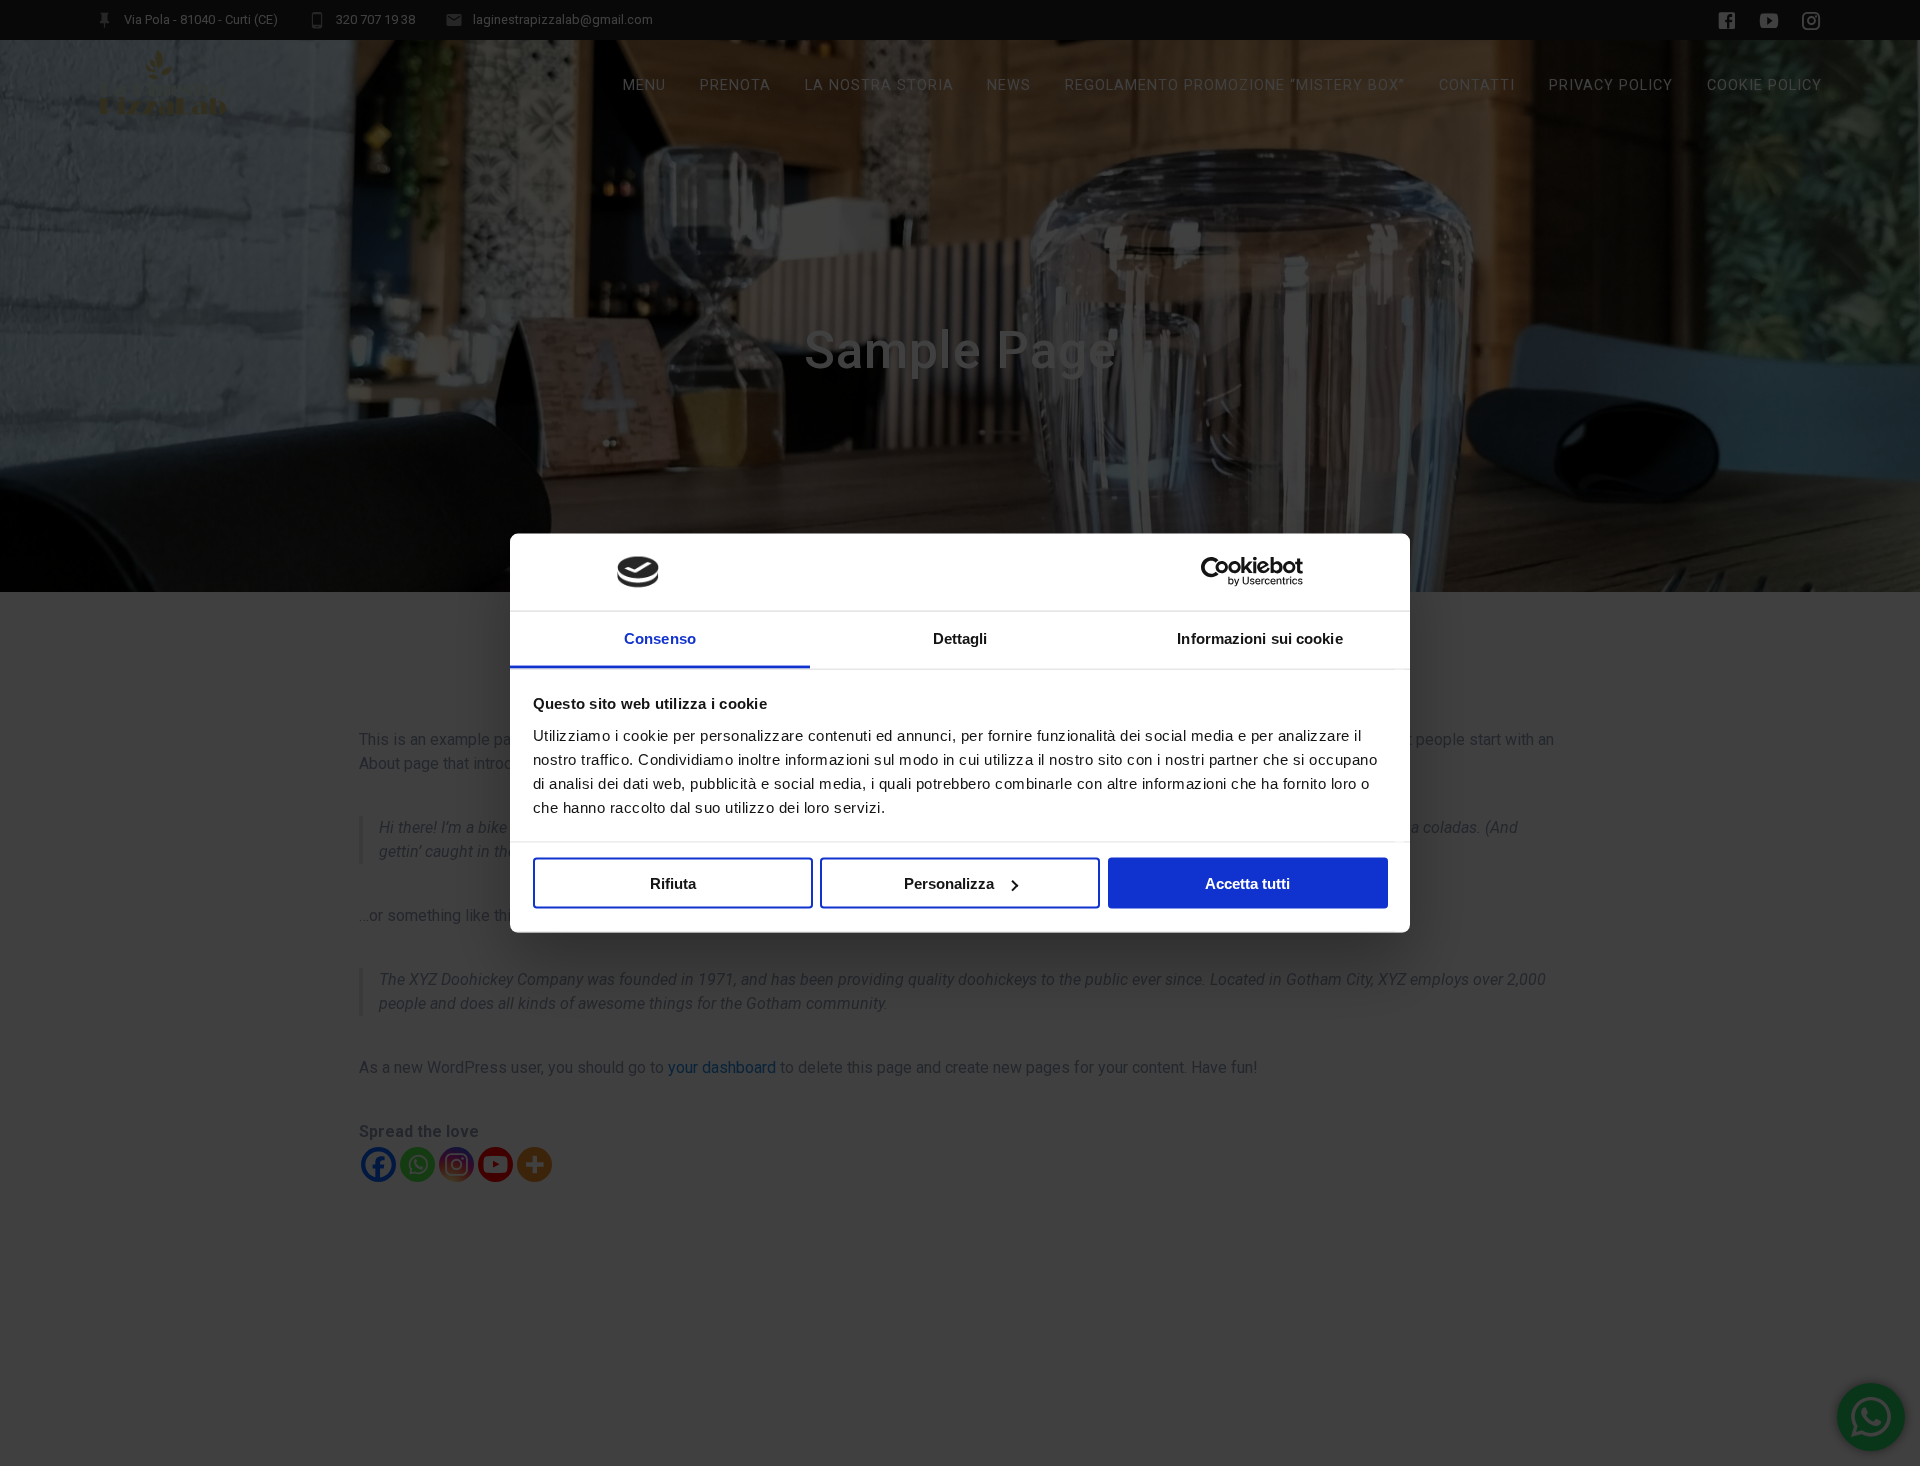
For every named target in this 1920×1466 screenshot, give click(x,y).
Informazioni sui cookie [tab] (1259, 637)
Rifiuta (673, 883)
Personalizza (949, 883)
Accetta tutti (1247, 883)
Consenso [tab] (660, 637)
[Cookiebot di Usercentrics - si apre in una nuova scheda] (1215, 572)
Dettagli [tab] (960, 637)
